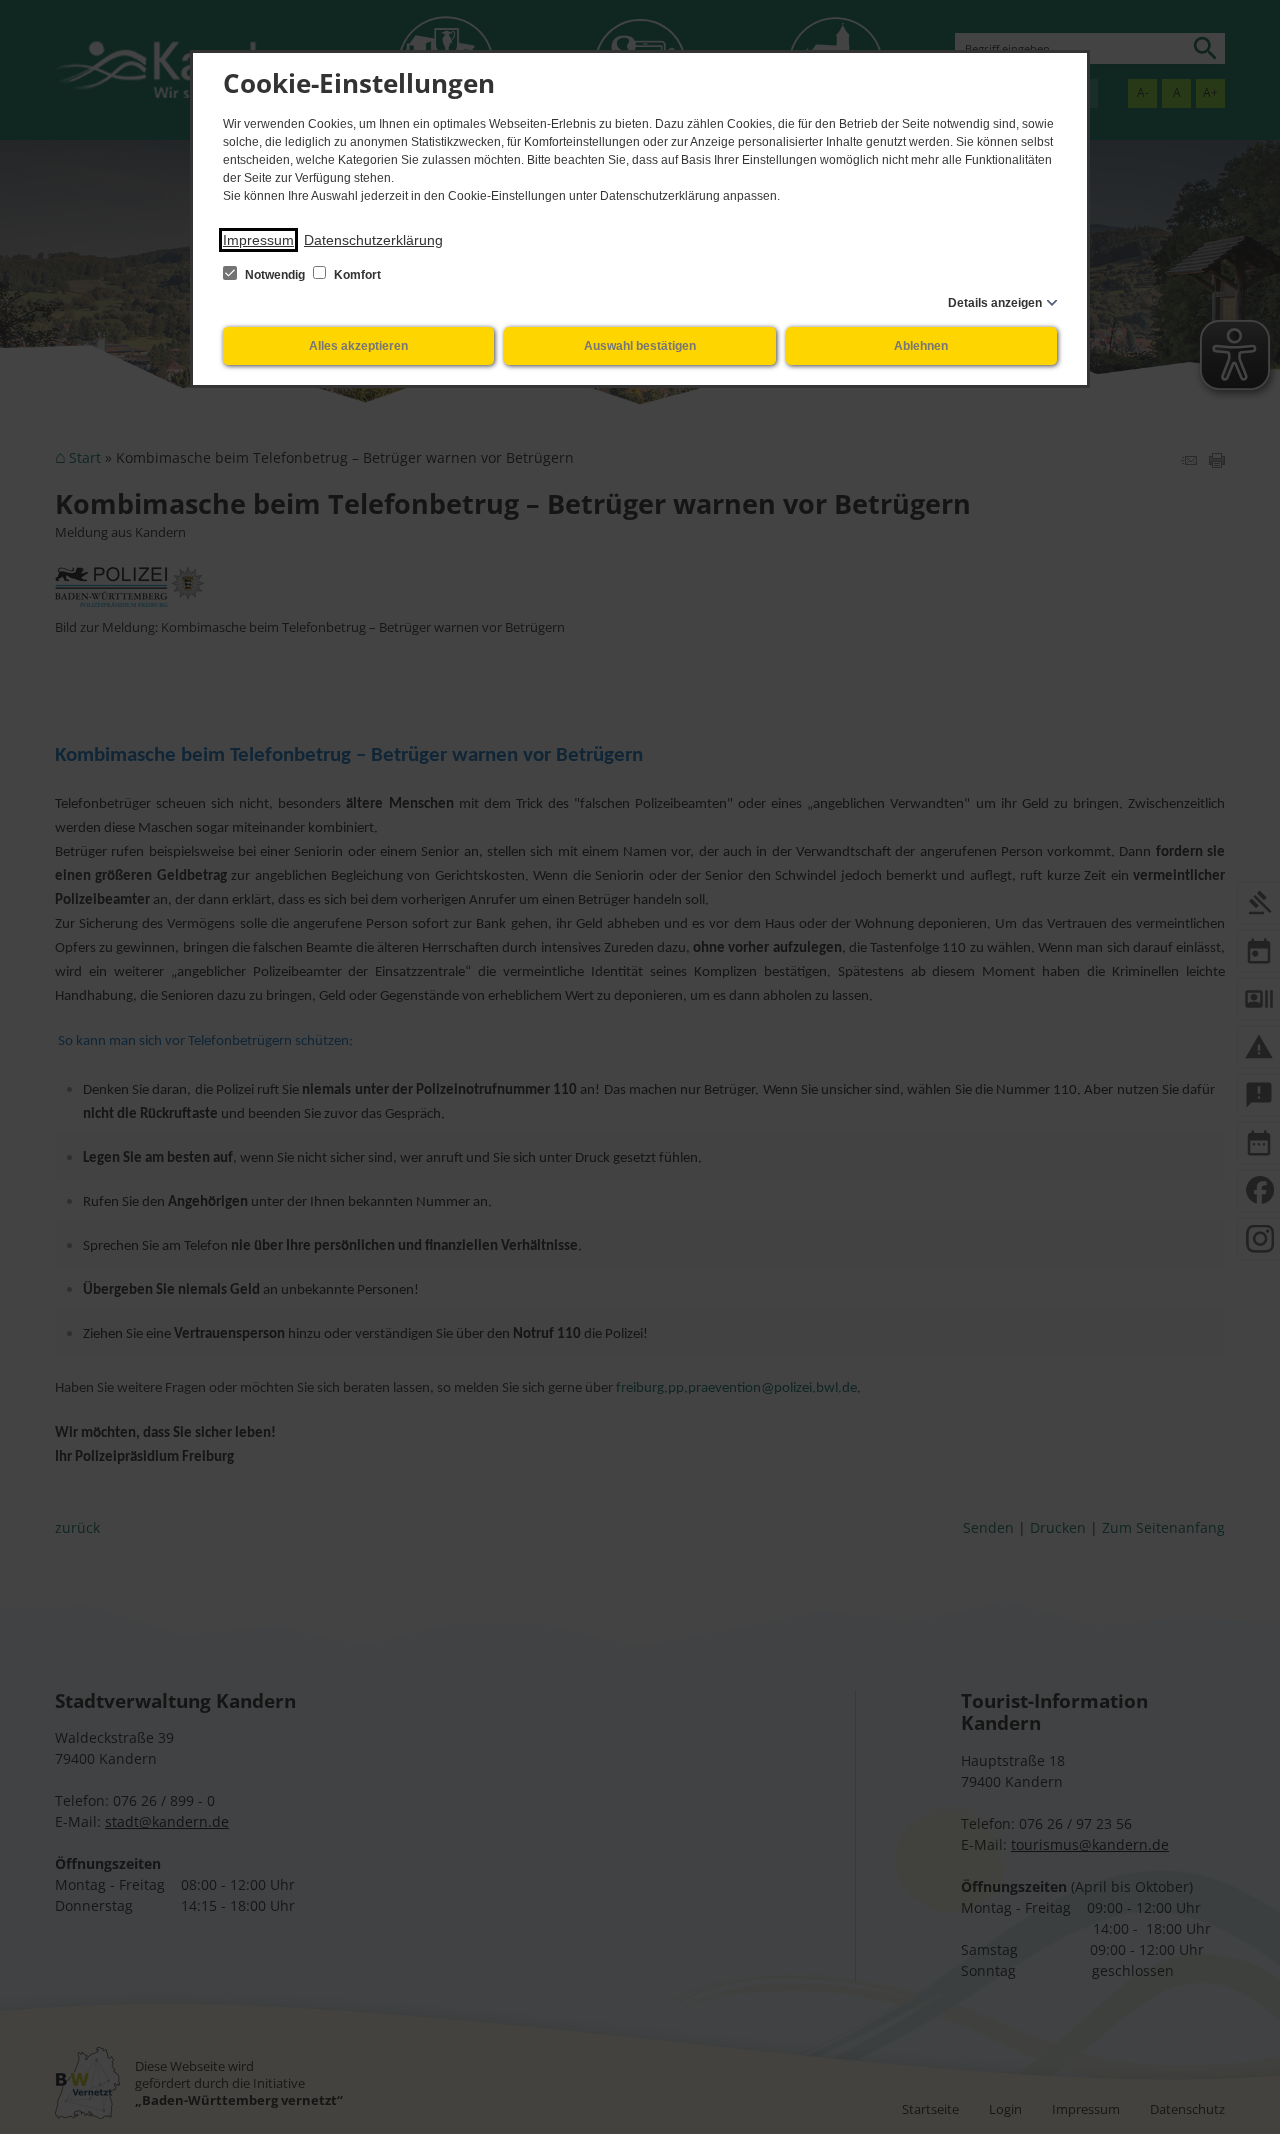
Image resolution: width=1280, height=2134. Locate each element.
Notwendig (275, 275)
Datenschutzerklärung (373, 240)
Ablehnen (921, 346)
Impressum (258, 240)
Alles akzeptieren (358, 346)
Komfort (356, 275)
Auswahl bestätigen (640, 346)
